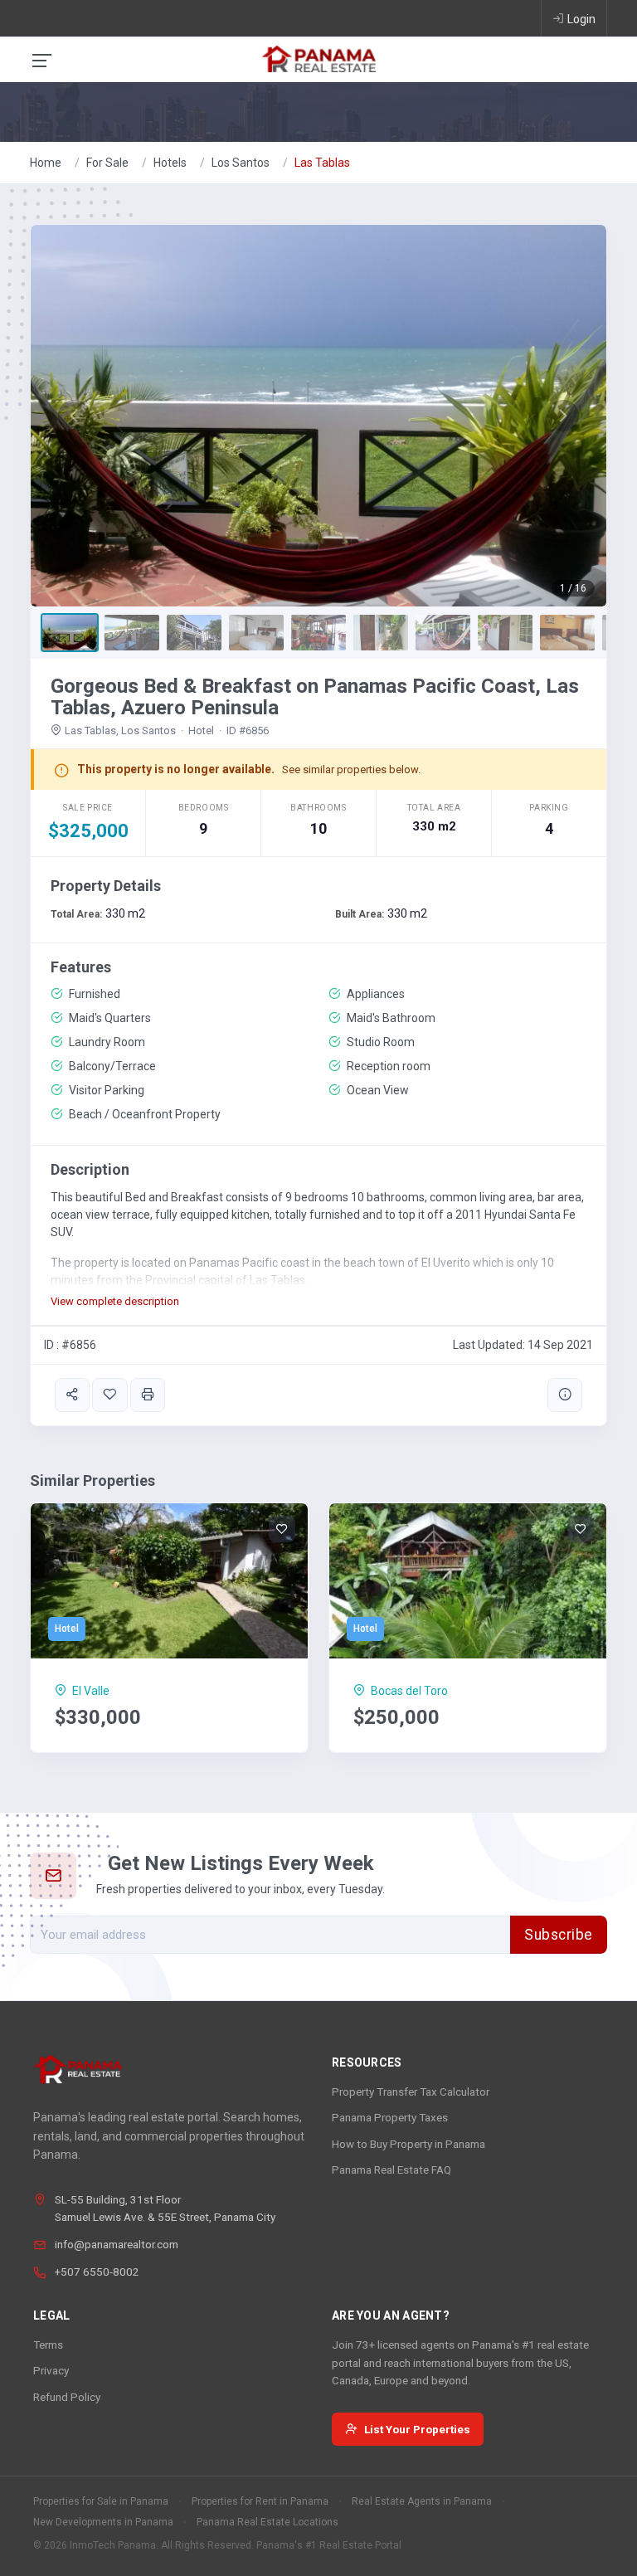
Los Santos (241, 163)
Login (581, 19)
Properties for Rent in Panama (260, 2501)
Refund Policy (67, 2397)
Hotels (170, 163)
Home (46, 163)
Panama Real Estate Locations (267, 2522)
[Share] (72, 1395)
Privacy (51, 2370)
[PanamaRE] (318, 58)
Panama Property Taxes (390, 2117)
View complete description (115, 1301)
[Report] (565, 1395)
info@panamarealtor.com (117, 2244)
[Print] (148, 1395)
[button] (74, 416)
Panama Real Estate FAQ (391, 2169)
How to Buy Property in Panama (408, 2144)
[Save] (109, 1395)
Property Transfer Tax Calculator (411, 2091)
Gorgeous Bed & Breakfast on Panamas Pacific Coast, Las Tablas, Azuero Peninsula (315, 697)
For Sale (107, 163)
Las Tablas (322, 163)
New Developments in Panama (103, 2522)
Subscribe (559, 1935)
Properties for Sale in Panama (101, 2501)
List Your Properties (417, 2429)
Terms (48, 2345)
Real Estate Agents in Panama (422, 2501)
